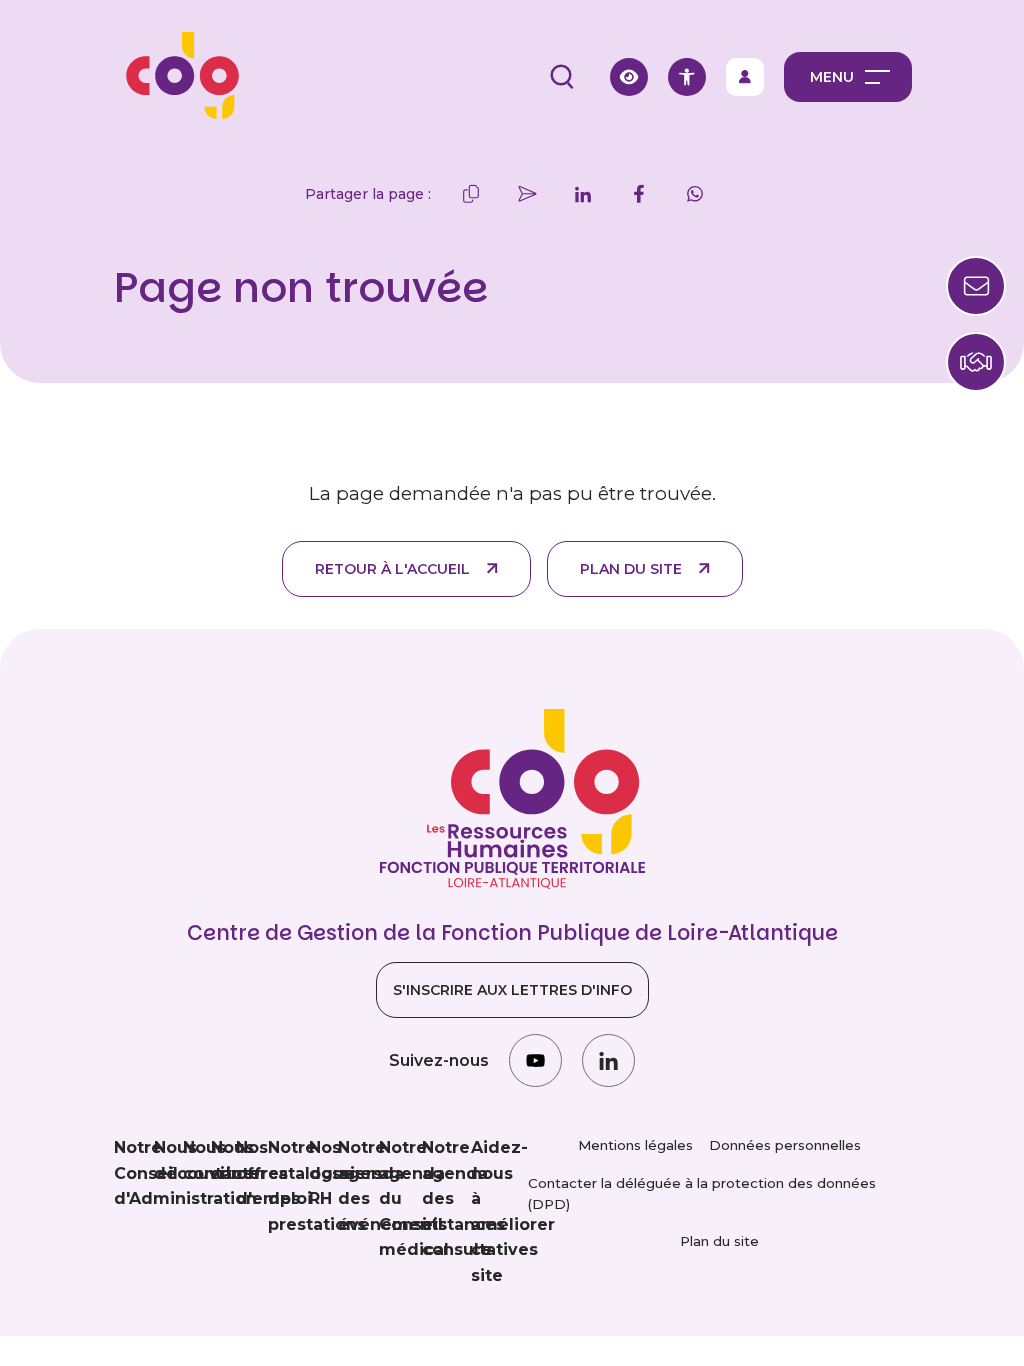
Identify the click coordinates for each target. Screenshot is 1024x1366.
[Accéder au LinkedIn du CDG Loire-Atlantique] (608, 1060)
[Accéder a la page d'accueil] (176, 76)
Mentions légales (635, 1145)
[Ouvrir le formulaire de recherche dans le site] (562, 77)
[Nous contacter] (976, 362)
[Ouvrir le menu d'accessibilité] (687, 77)
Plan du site (631, 569)
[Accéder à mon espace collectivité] (745, 77)
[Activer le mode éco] (629, 77)
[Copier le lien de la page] (471, 194)
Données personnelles (785, 1145)
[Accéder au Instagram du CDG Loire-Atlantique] (535, 1060)
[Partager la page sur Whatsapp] (695, 194)
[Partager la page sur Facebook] (639, 194)
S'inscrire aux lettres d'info (512, 990)
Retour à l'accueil (392, 569)
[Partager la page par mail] (527, 194)
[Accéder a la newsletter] (976, 286)
